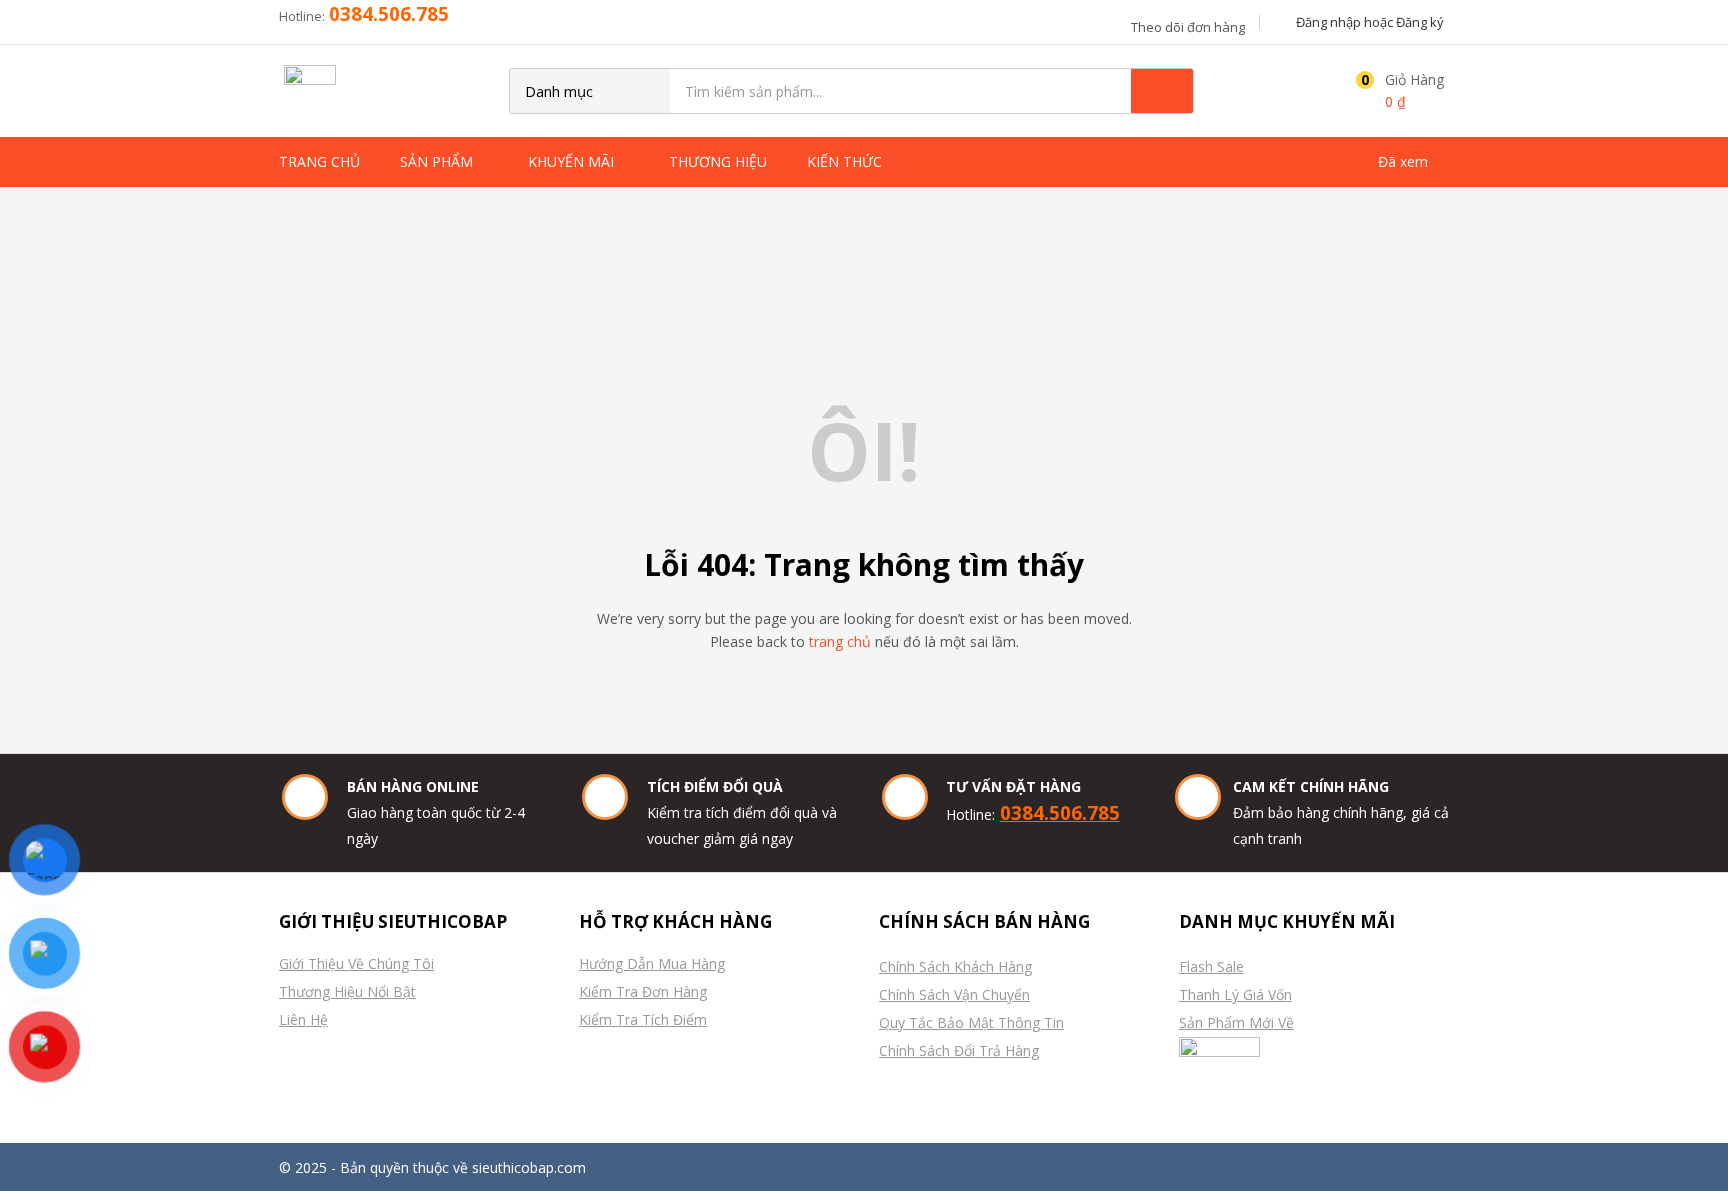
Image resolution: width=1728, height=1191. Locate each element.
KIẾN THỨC (846, 161)
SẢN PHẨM (438, 161)
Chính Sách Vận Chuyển (954, 994)
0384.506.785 (389, 13)
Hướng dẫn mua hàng (652, 963)
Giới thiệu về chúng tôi (356, 963)
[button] (1395, 91)
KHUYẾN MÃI (573, 161)
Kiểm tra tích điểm (643, 1019)
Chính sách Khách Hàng (955, 966)
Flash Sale (1211, 966)
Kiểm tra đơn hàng (643, 991)
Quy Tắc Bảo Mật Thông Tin (971, 1022)
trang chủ (840, 641)
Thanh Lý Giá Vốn (1235, 994)
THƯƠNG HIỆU (718, 161)
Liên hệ (303, 1019)
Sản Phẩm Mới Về (1236, 1022)
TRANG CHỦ (319, 161)
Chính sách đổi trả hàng (959, 1050)
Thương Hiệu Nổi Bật (347, 991)
